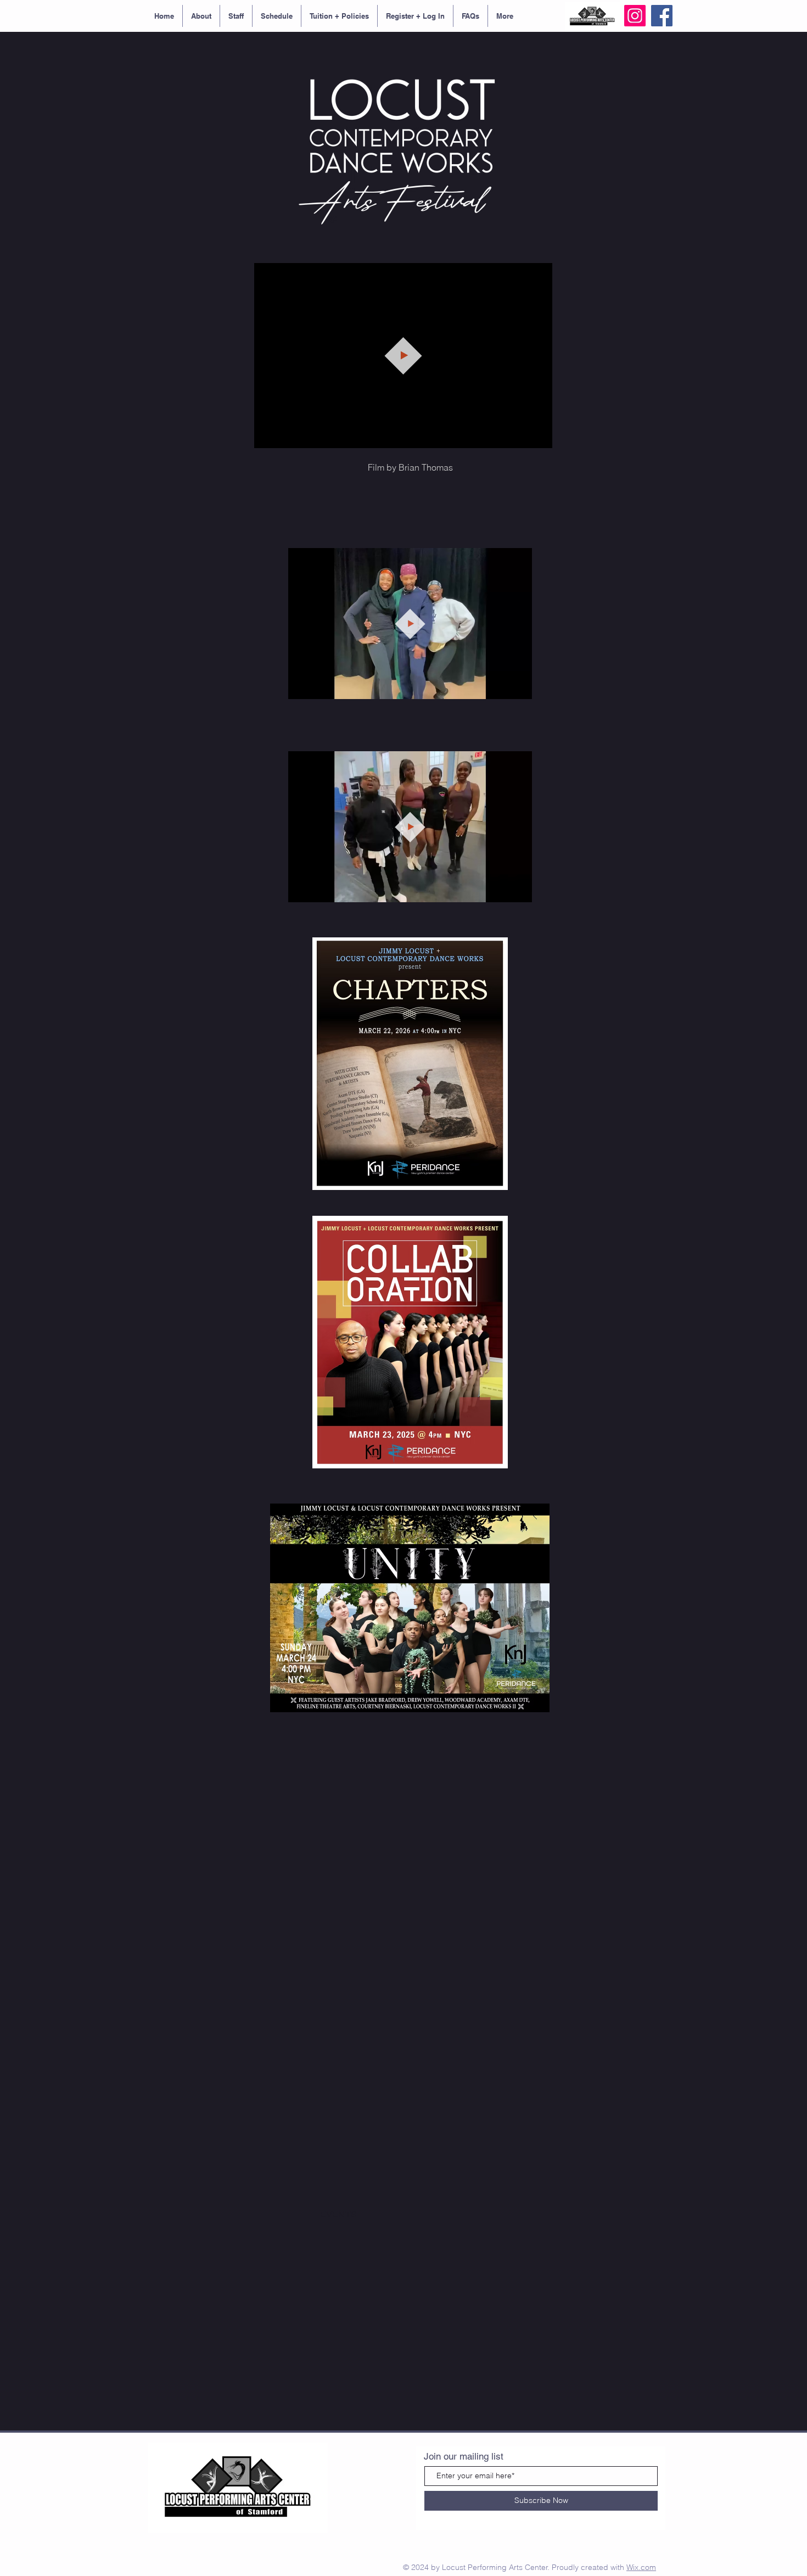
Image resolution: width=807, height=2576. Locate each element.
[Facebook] (662, 16)
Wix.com (641, 2567)
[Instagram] (635, 16)
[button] (538, 436)
